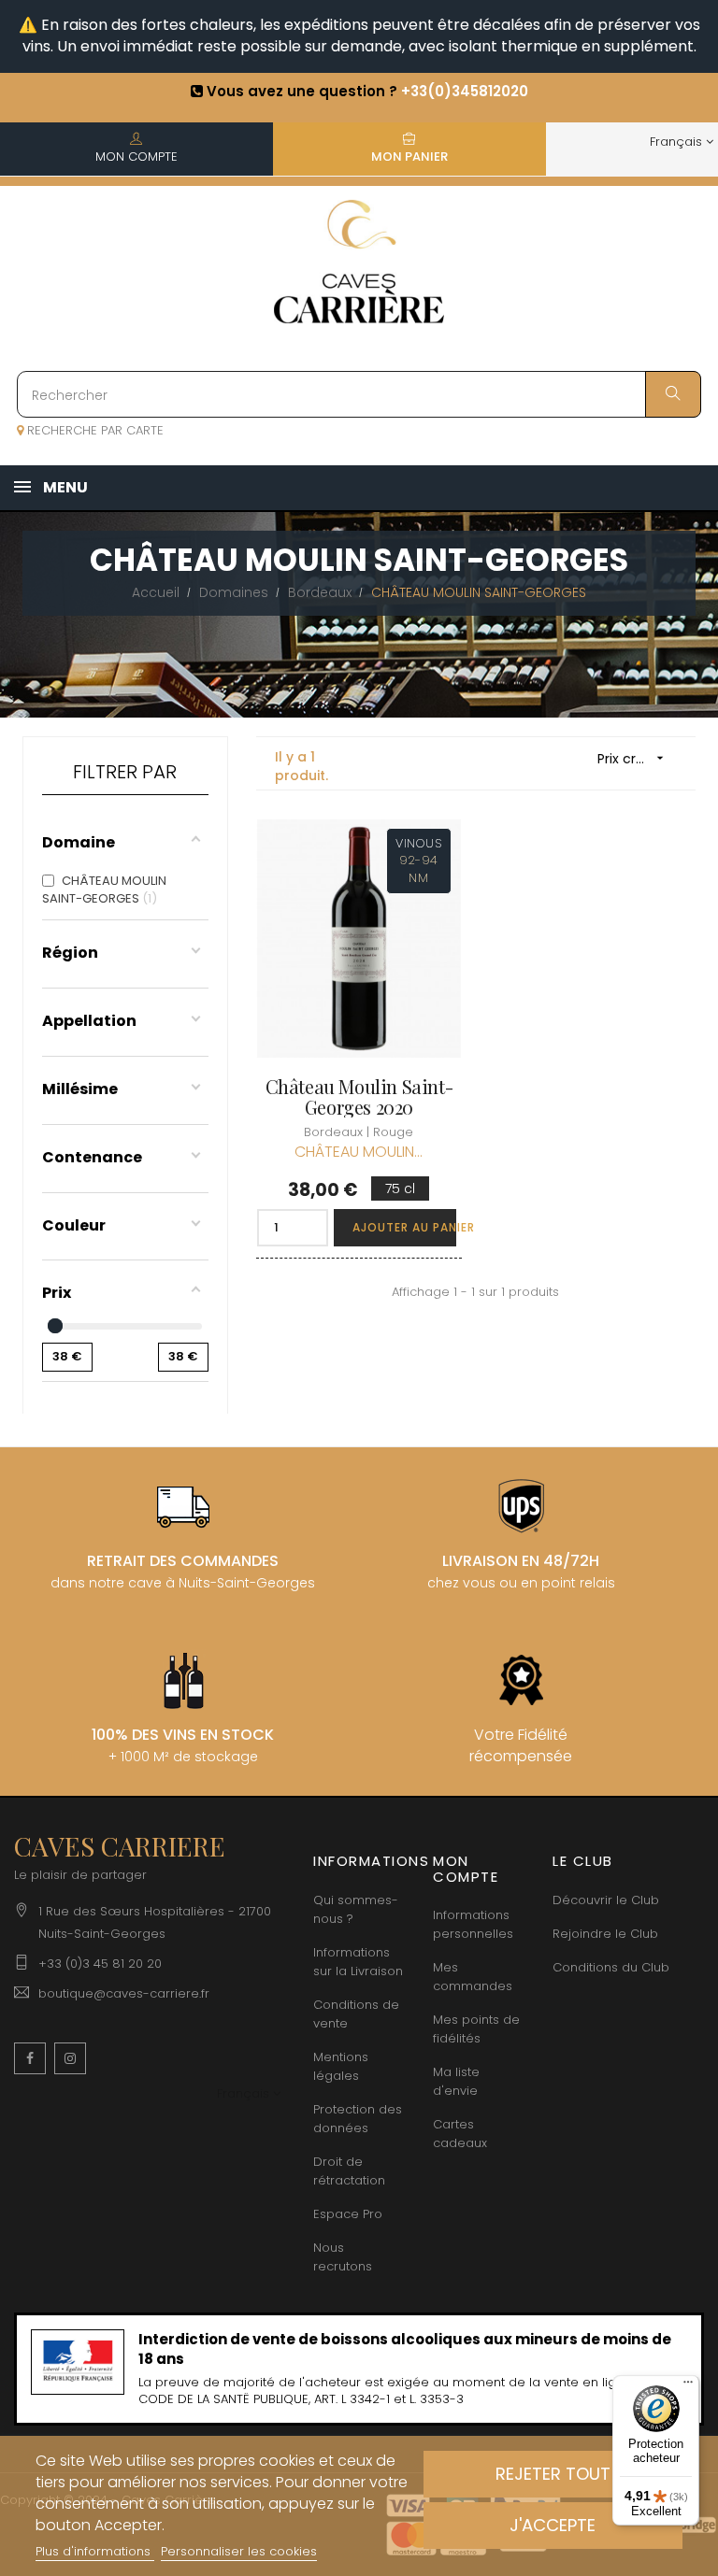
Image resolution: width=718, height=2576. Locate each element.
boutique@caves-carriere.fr (124, 1993)
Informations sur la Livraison (358, 1962)
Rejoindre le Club (605, 1934)
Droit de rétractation (349, 2171)
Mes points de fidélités (476, 2029)
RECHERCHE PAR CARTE (93, 430)
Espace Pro (348, 2214)
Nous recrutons (343, 2257)
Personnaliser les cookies (239, 2551)
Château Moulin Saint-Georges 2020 (359, 1097)
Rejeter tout (553, 2474)
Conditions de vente (356, 2014)
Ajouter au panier (404, 1227)
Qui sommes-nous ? (356, 1909)
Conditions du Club (611, 1967)
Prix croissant (637, 759)
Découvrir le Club (606, 1900)
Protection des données (358, 2119)
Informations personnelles (473, 1924)
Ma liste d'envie (456, 2081)
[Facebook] (30, 2058)
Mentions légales (341, 2066)
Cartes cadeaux (460, 2134)
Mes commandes (473, 1977)
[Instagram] (70, 2058)
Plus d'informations (95, 2551)
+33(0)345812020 (465, 91)
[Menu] (688, 2386)
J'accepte (553, 2525)
